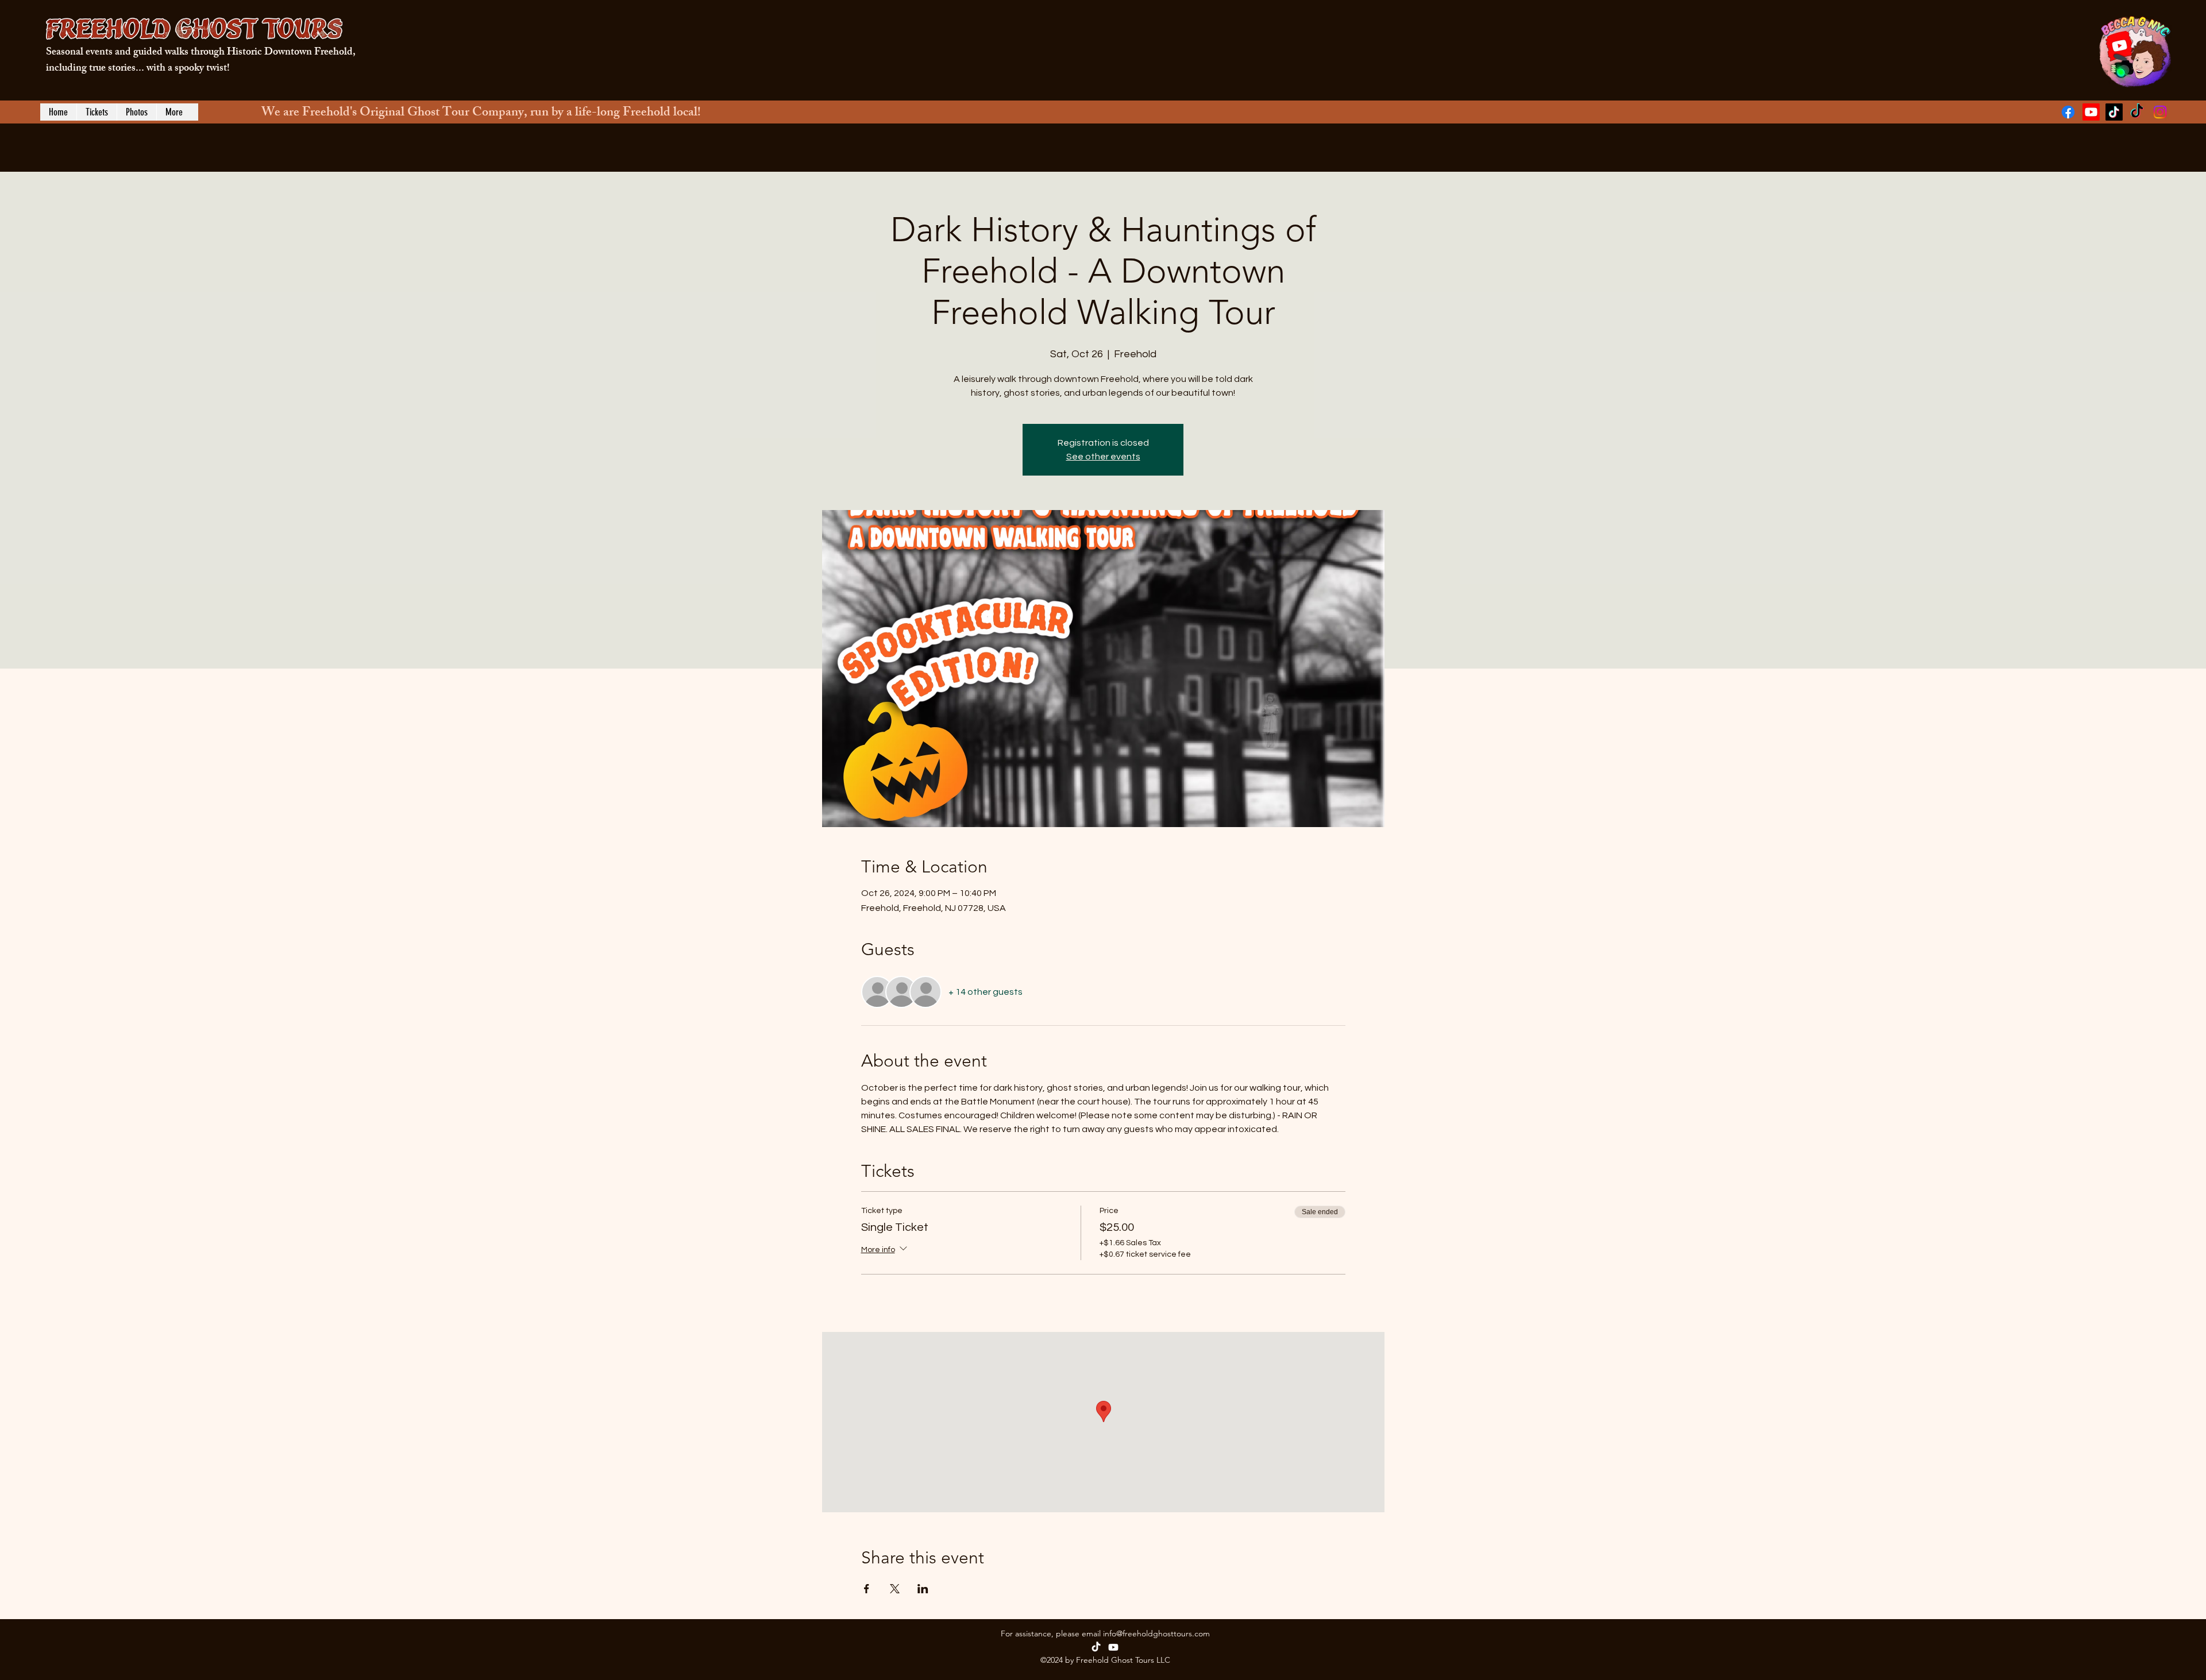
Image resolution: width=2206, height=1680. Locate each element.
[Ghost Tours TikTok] (2137, 112)
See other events (1103, 457)
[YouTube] (2091, 112)
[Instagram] (2160, 112)
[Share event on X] (895, 1589)
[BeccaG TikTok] (2114, 112)
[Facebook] (2068, 112)
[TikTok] (1096, 1647)
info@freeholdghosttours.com (1156, 1633)
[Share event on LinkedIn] (923, 1589)
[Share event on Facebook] (867, 1589)
